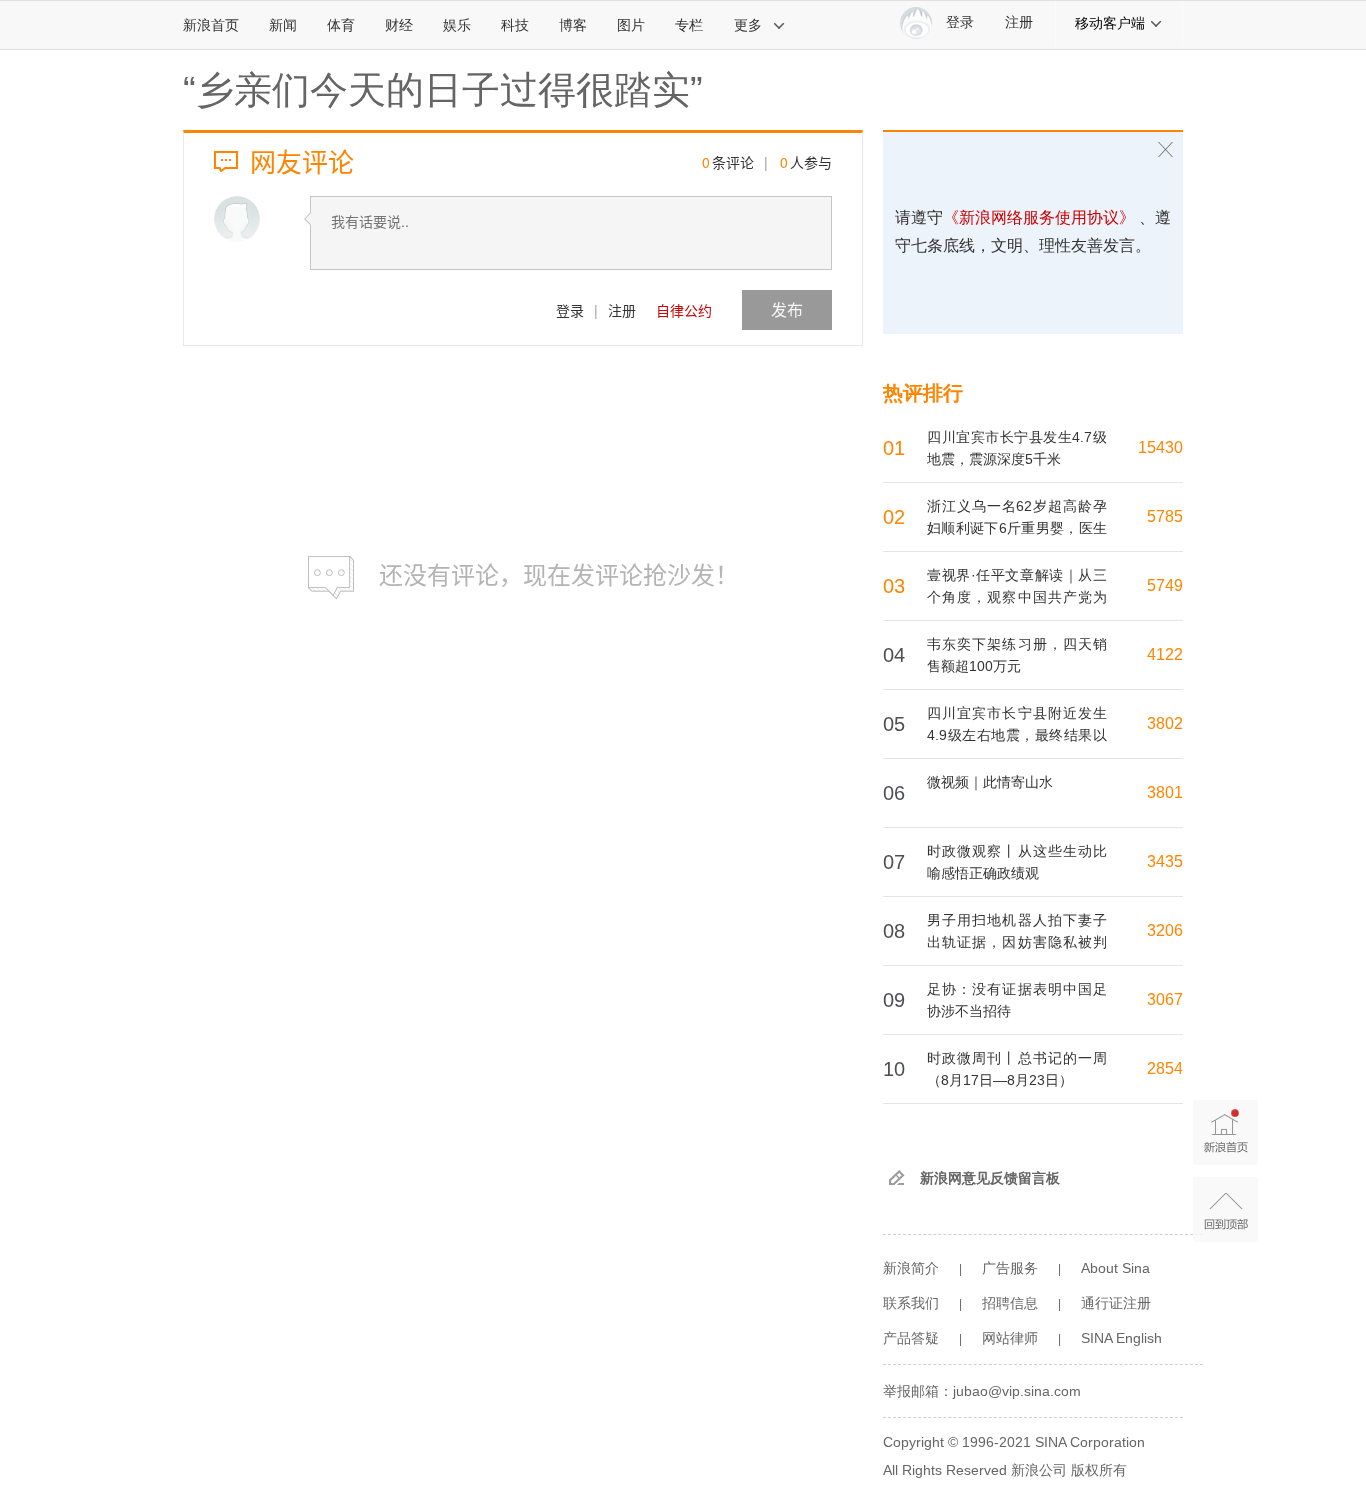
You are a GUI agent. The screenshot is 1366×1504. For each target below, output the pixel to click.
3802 (1165, 723)
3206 (1165, 930)
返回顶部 (1225, 1209)
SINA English (1121, 1338)
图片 (631, 25)
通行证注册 (1116, 1303)
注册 (1019, 22)
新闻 (283, 25)
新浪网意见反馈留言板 (990, 1178)
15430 (1160, 447)
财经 (399, 25)
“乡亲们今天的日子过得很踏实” (443, 90)
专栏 (689, 25)
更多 (748, 25)
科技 (515, 25)
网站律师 (1010, 1338)
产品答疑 (911, 1338)
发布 (787, 309)
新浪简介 (911, 1268)
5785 (1165, 516)
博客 (573, 25)
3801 (1165, 792)
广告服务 (1010, 1268)
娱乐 (457, 25)
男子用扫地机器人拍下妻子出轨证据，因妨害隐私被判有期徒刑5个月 (1017, 942)
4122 (1165, 654)
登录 (570, 310)
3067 (1165, 999)
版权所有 (1099, 1470)
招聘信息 (1010, 1303)
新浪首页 (211, 25)
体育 (341, 25)
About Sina (1115, 1268)
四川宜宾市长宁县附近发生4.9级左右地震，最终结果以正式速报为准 (1017, 735)
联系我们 (911, 1303)
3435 (1165, 861)
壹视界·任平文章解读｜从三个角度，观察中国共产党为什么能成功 (1017, 597)
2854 (1165, 1068)
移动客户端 (1110, 23)
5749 (1165, 585)
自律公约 (684, 310)
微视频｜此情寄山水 (990, 782)
